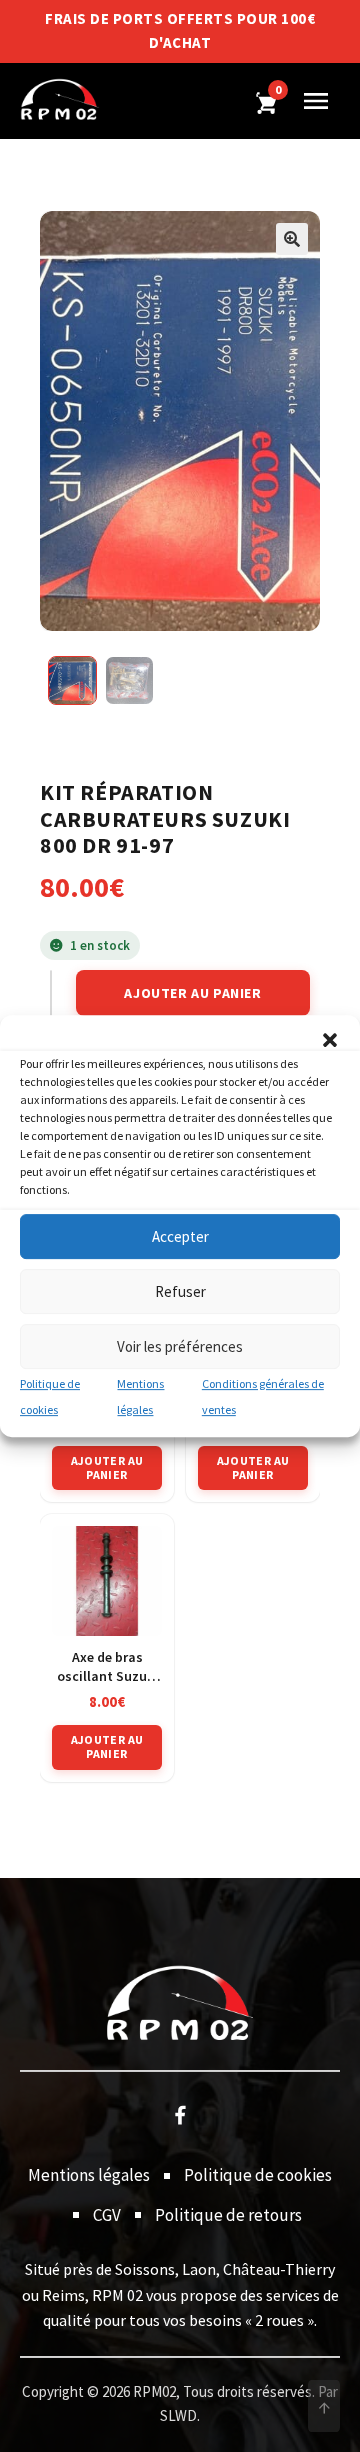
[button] (330, 1040)
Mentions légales (89, 2175)
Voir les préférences (180, 1346)
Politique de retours (228, 2215)
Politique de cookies (258, 2175)
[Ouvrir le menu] (316, 101)
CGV (107, 2215)
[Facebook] (180, 2114)
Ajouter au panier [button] (107, 1467)
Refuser (180, 1291)
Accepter (180, 1236)
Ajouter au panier (192, 993)
